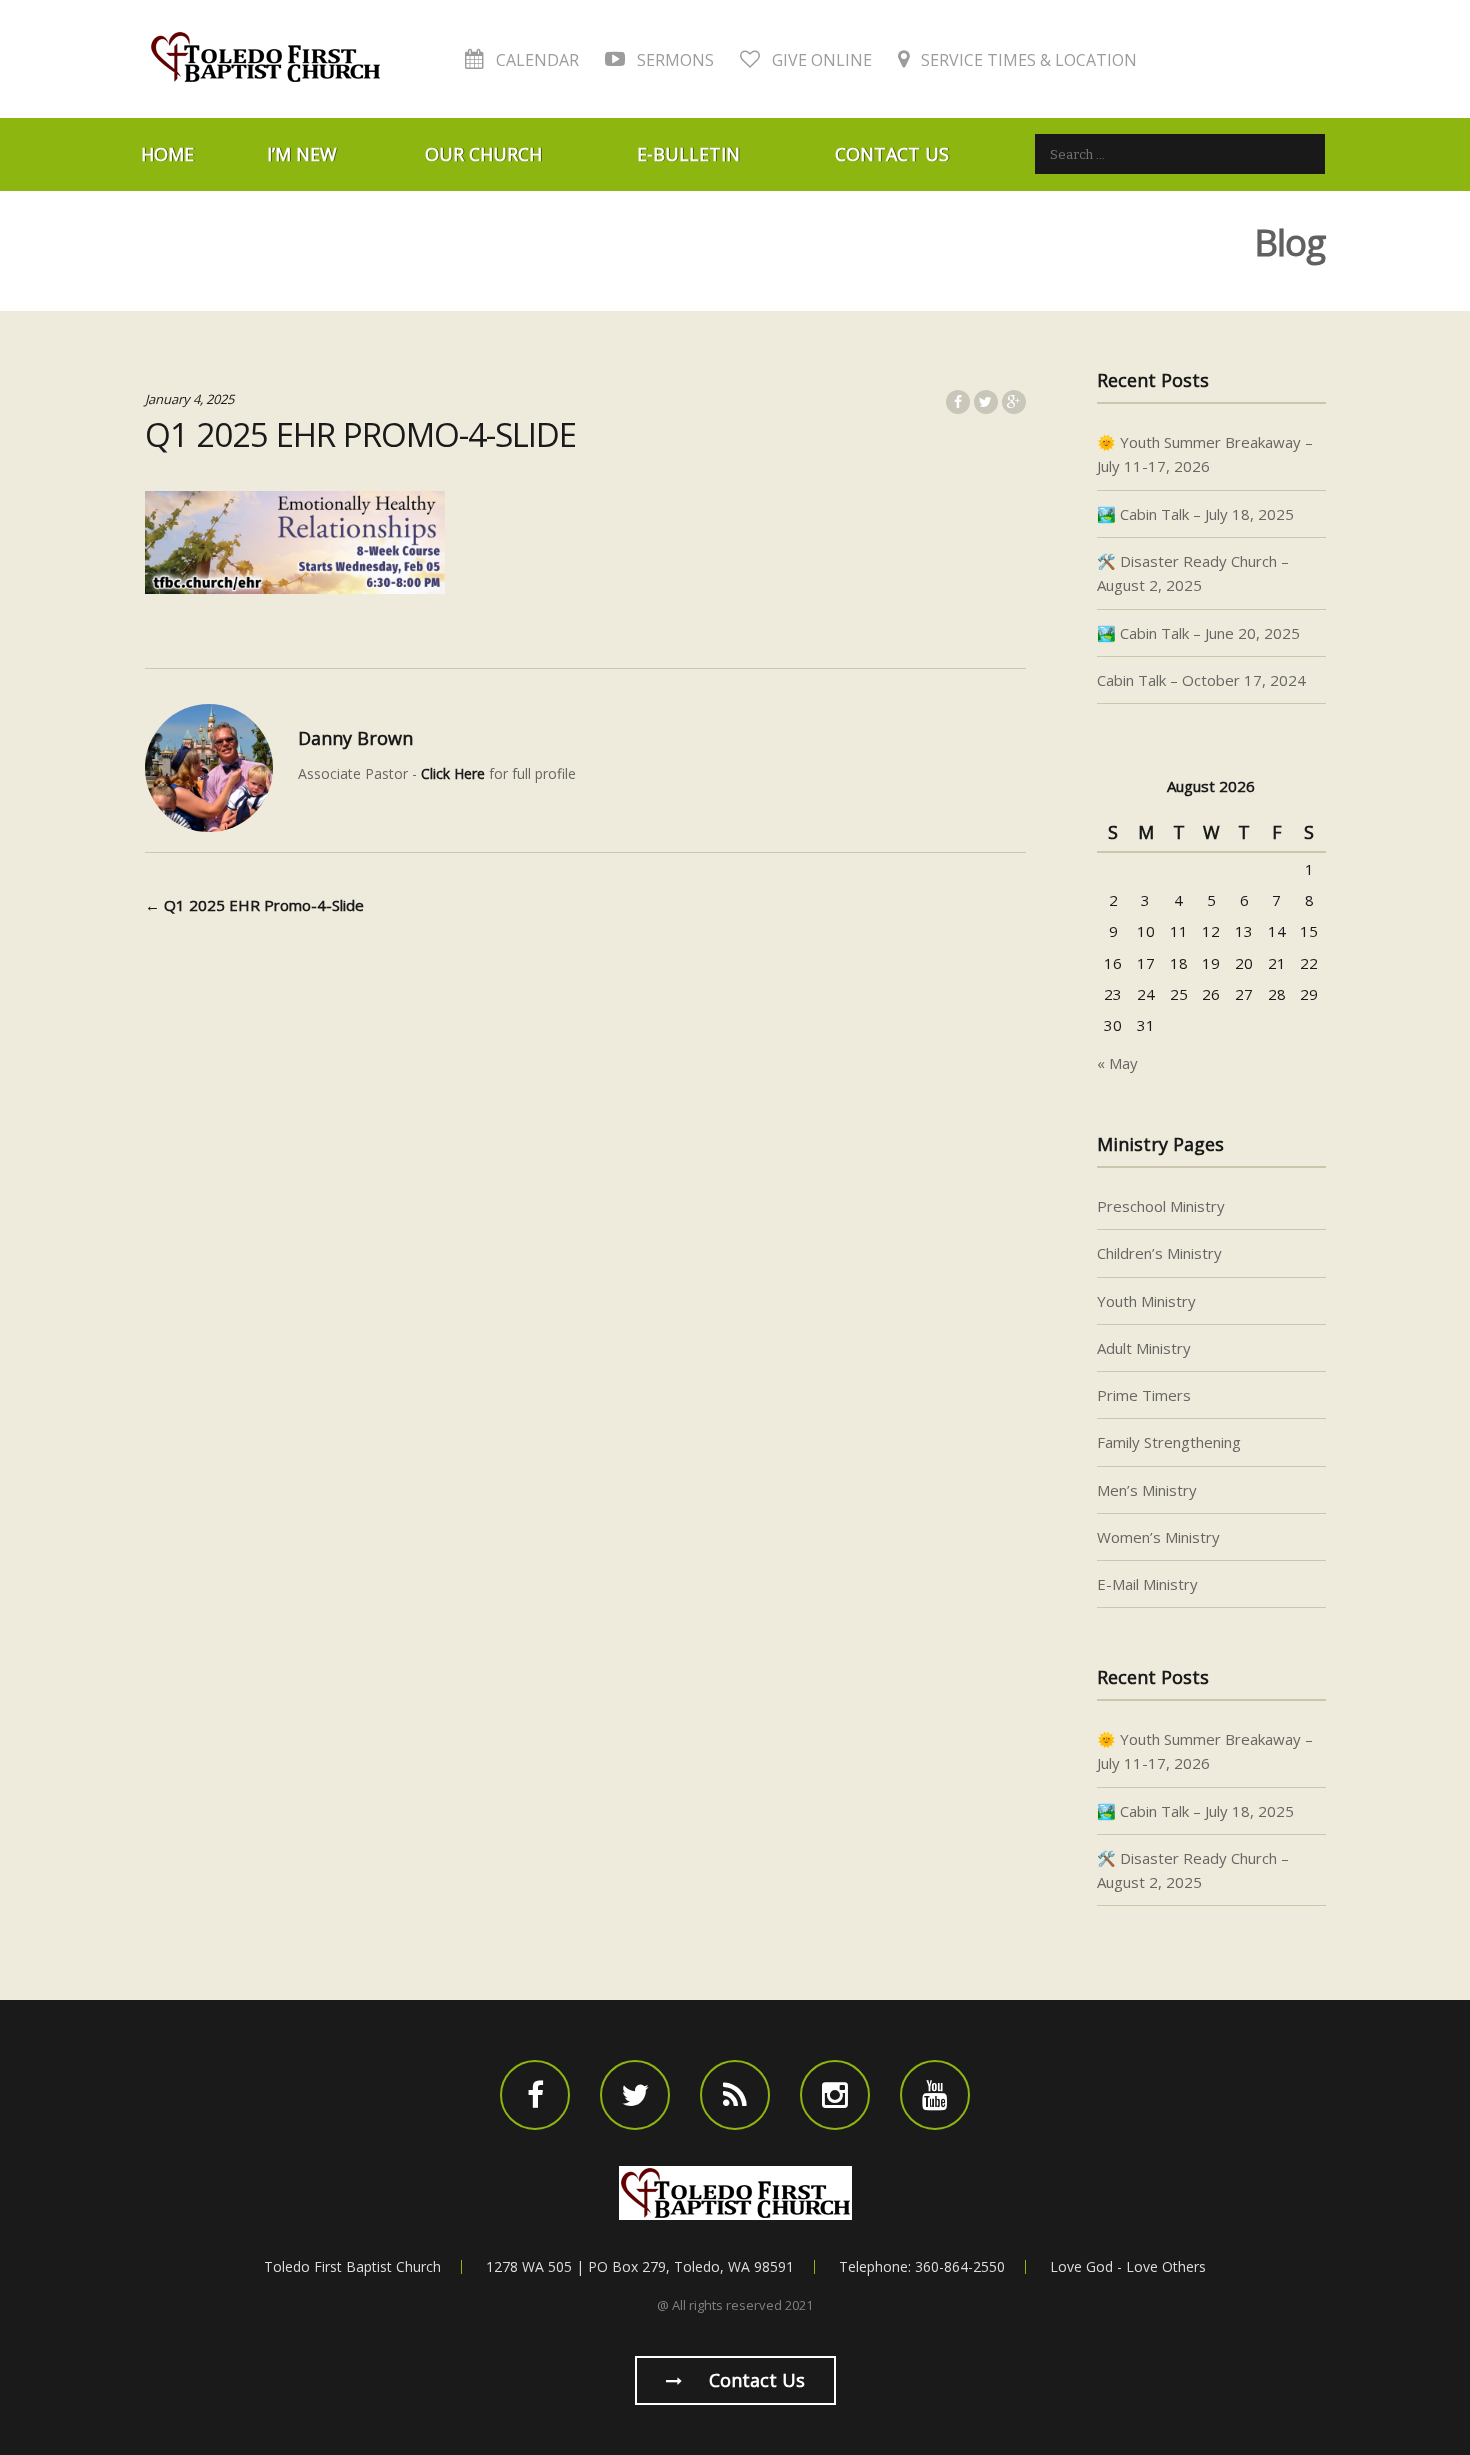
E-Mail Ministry (1147, 1584)
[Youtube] (935, 2095)
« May (1117, 1063)
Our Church (483, 154)
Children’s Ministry (1159, 1253)
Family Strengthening (1169, 1442)
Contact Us (892, 154)
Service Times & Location (1027, 60)
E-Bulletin (688, 154)
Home (167, 154)
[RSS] (735, 2095)
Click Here (453, 773)
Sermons (673, 60)
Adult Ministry (1144, 1348)
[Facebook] (535, 2095)
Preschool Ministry (1161, 1206)
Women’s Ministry (1158, 1537)
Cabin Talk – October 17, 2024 (1201, 680)
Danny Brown (355, 738)
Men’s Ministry (1147, 1490)
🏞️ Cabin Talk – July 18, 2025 (1195, 514)
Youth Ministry (1146, 1301)
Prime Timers (1144, 1395)
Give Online (820, 60)
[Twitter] (635, 2095)
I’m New (302, 154)
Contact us (754, 2380)
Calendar (535, 60)
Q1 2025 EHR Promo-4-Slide (254, 905)
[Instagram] (835, 2095)
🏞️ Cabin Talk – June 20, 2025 (1198, 633)
